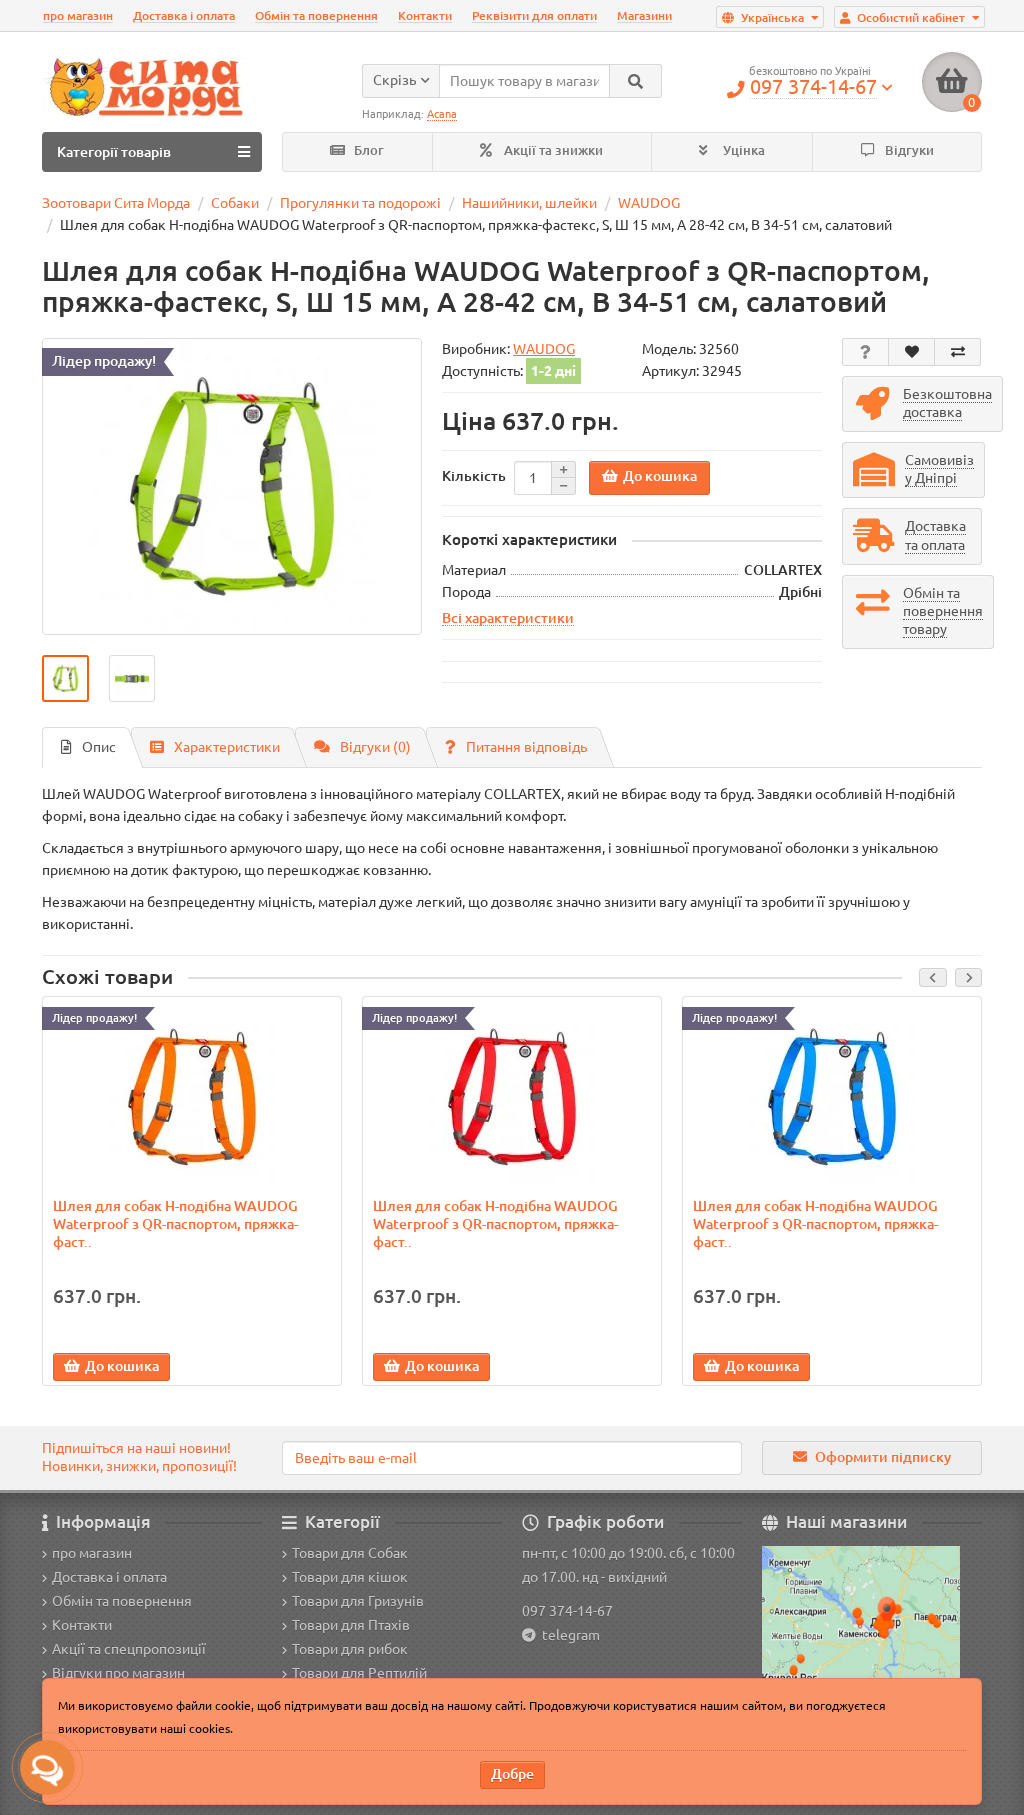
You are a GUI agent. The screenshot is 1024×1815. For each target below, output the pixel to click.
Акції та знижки (552, 150)
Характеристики (227, 747)
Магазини (644, 15)
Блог (367, 150)
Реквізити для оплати (534, 15)
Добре (512, 1774)
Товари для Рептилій (359, 1673)
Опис (99, 747)
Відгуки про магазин (118, 1673)
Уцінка (742, 150)
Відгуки (908, 150)
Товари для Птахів (351, 1625)
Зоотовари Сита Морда (116, 203)
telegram (568, 1635)
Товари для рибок (350, 1649)
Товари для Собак (350, 1553)
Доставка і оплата (184, 15)
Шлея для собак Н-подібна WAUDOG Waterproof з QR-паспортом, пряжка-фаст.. (175, 1224)
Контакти (425, 15)
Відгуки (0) (375, 747)
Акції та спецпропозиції (129, 1649)
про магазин (78, 15)
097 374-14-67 (567, 1611)
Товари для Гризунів (358, 1601)
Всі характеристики (508, 618)
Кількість (474, 476)
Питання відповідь (526, 747)
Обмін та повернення (316, 15)
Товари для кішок (350, 1577)
